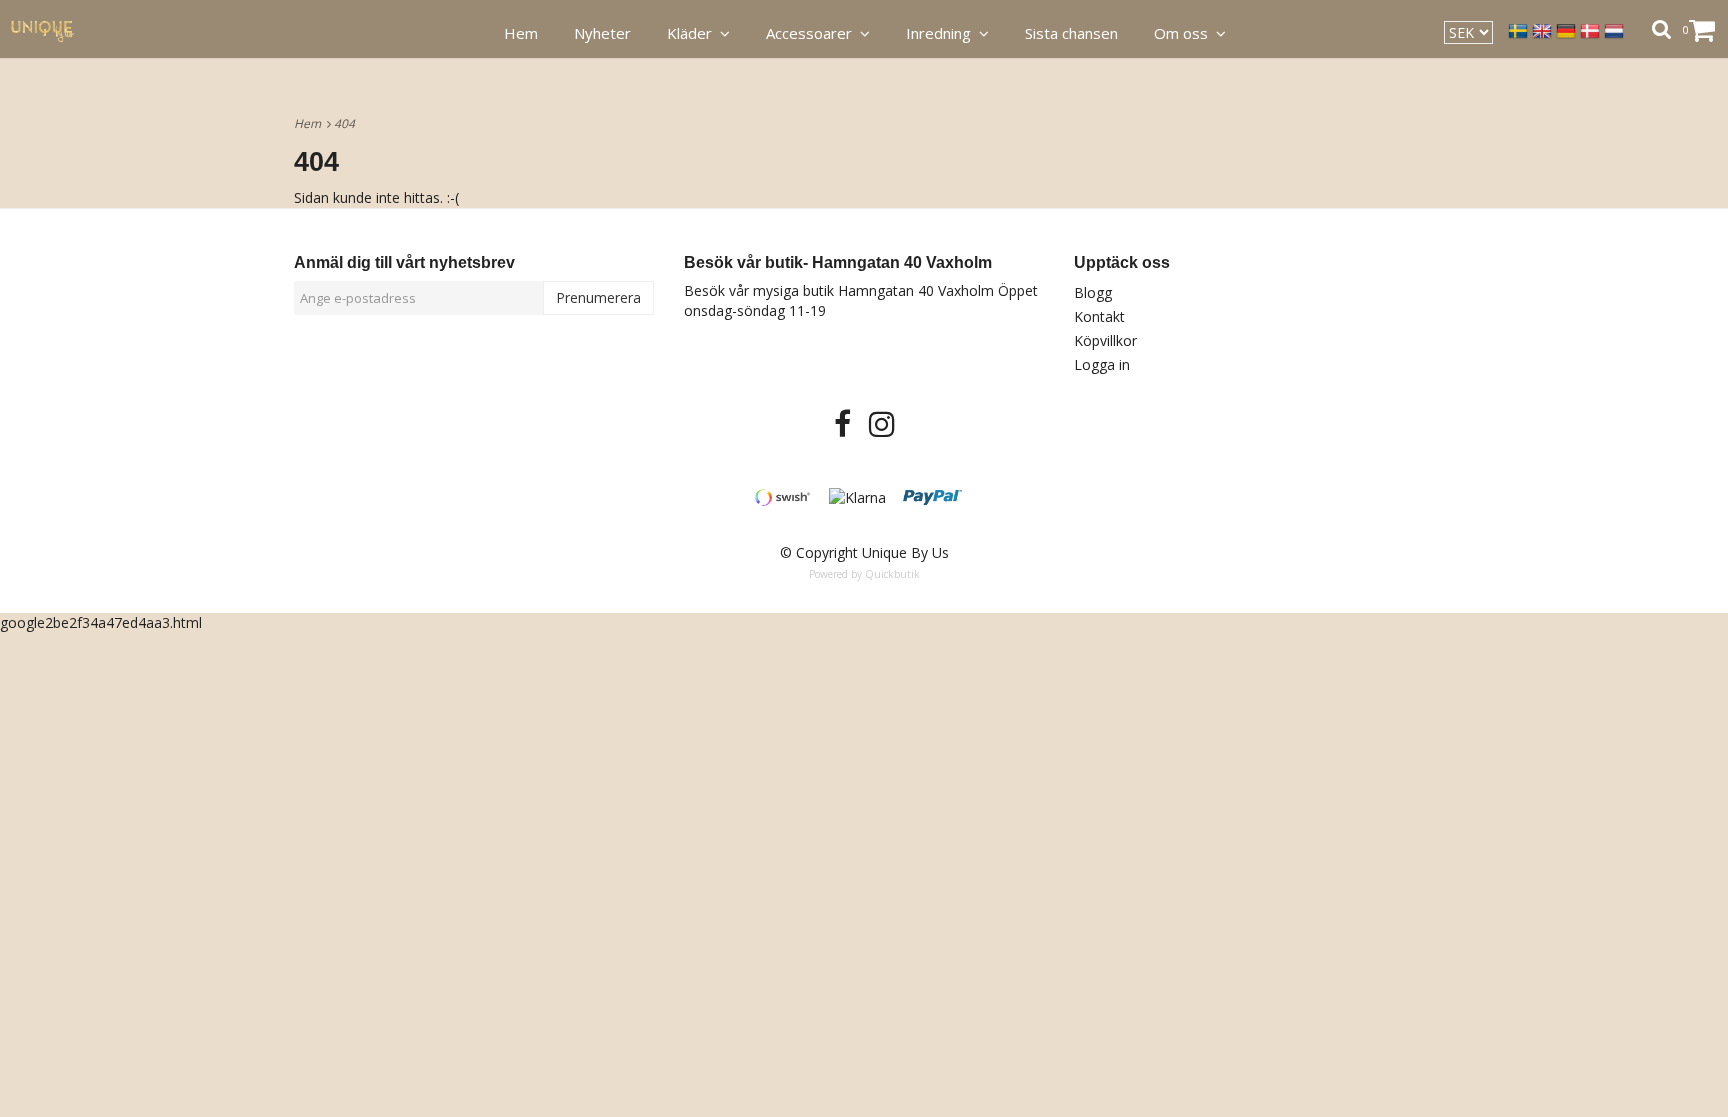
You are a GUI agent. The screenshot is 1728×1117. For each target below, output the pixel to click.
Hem (310, 123)
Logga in (1102, 364)
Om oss (1185, 33)
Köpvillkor (1105, 340)
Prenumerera (598, 297)
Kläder (693, 33)
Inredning (942, 33)
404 (346, 123)
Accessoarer (813, 33)
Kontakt (1099, 316)
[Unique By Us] (53, 29)
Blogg (1093, 292)
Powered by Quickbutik (864, 574)
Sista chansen (1071, 33)
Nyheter (602, 33)
